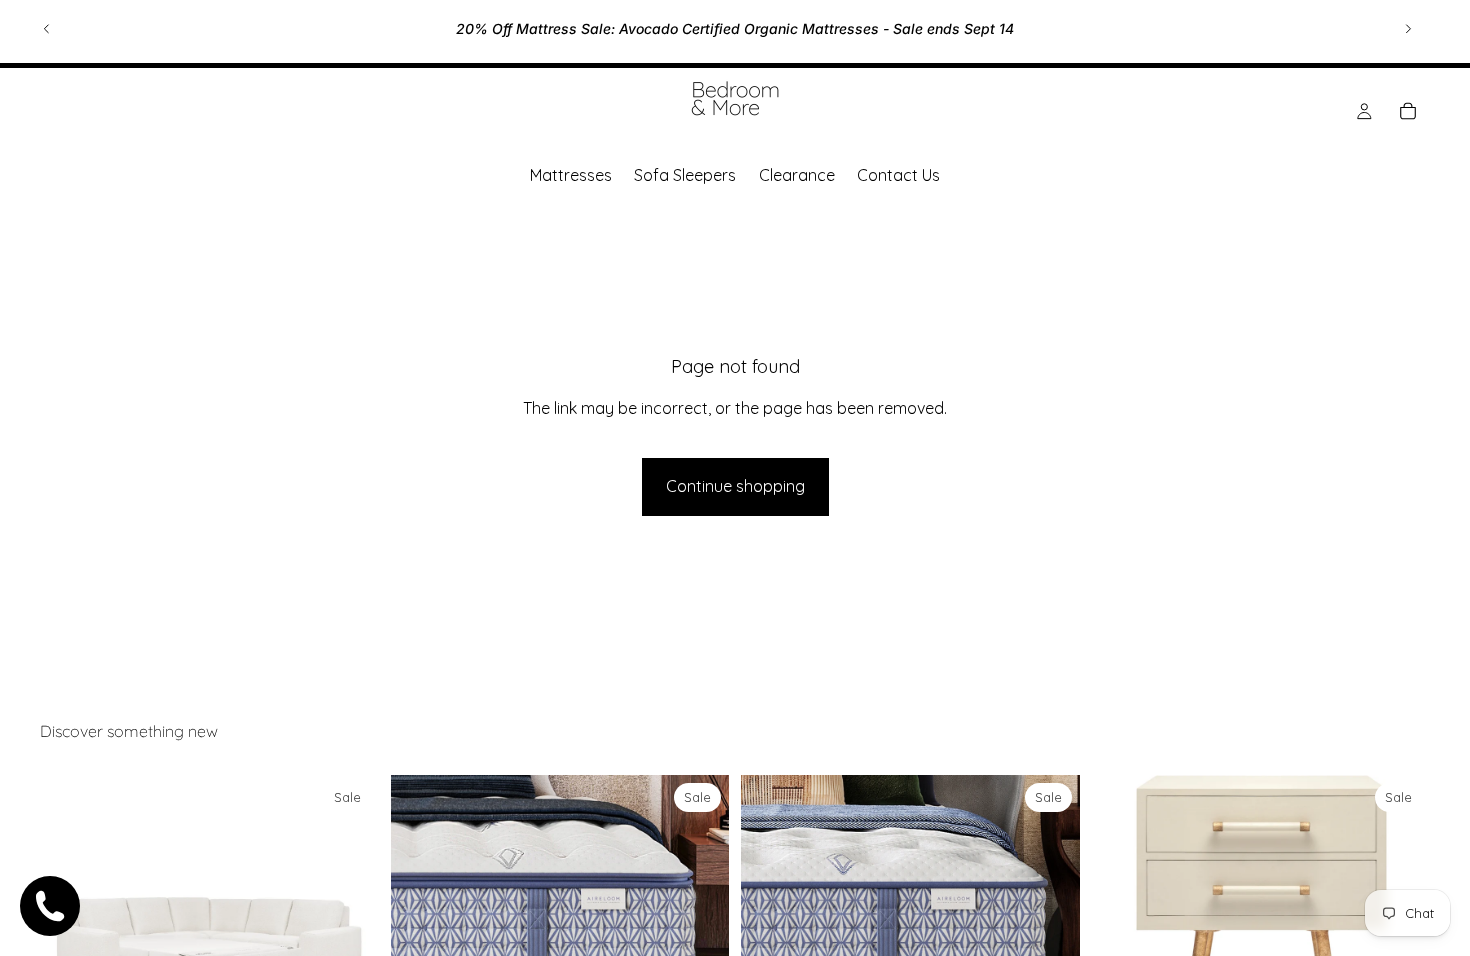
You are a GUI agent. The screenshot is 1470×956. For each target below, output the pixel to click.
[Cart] (1408, 111)
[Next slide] (1408, 29)
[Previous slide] (47, 29)
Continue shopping (735, 486)
